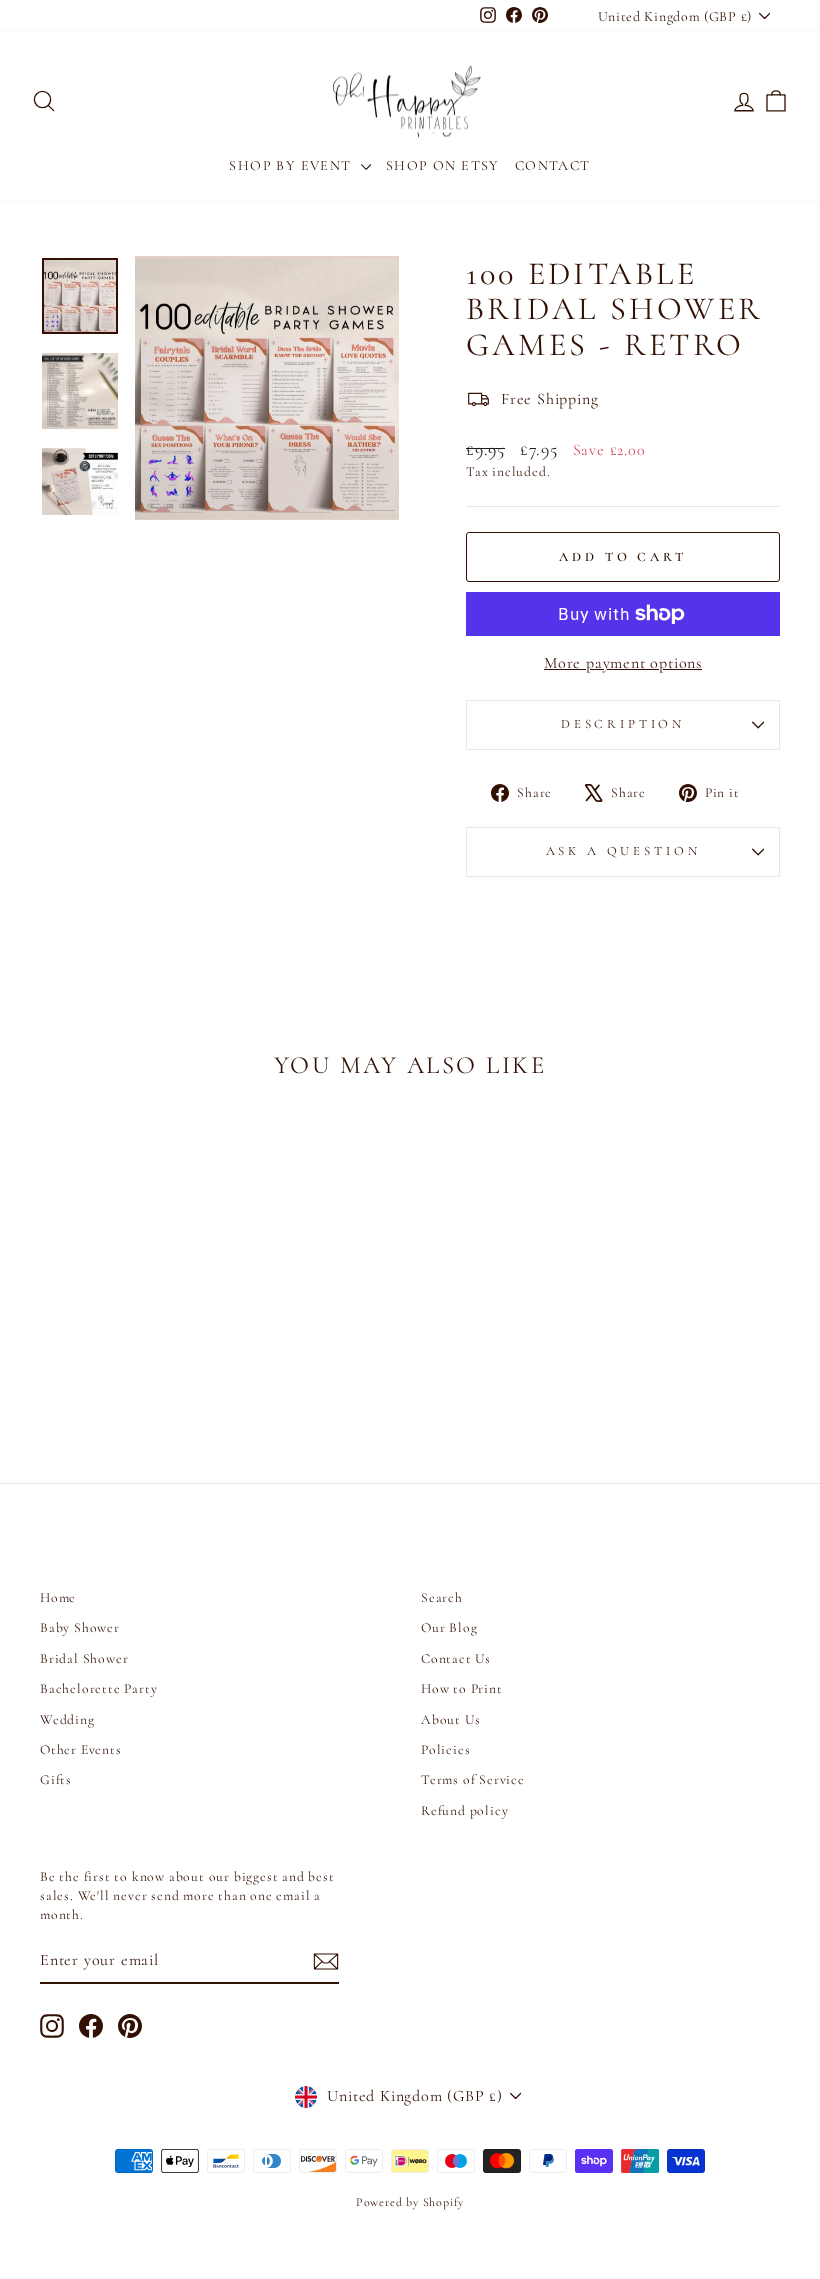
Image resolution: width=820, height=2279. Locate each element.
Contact (553, 165)
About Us (450, 1719)
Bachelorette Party (98, 1688)
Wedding (67, 1719)
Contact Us (456, 1658)
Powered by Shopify (410, 2202)
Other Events (81, 1749)
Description (623, 724)
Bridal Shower (84, 1658)
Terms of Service (473, 1779)
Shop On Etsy (443, 165)
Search (442, 1597)
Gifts (56, 1779)
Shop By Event (292, 165)
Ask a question (623, 851)
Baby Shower (80, 1627)
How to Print (462, 1688)
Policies (445, 1749)
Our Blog (449, 1627)
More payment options (623, 663)
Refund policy (464, 1810)
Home (58, 1597)
